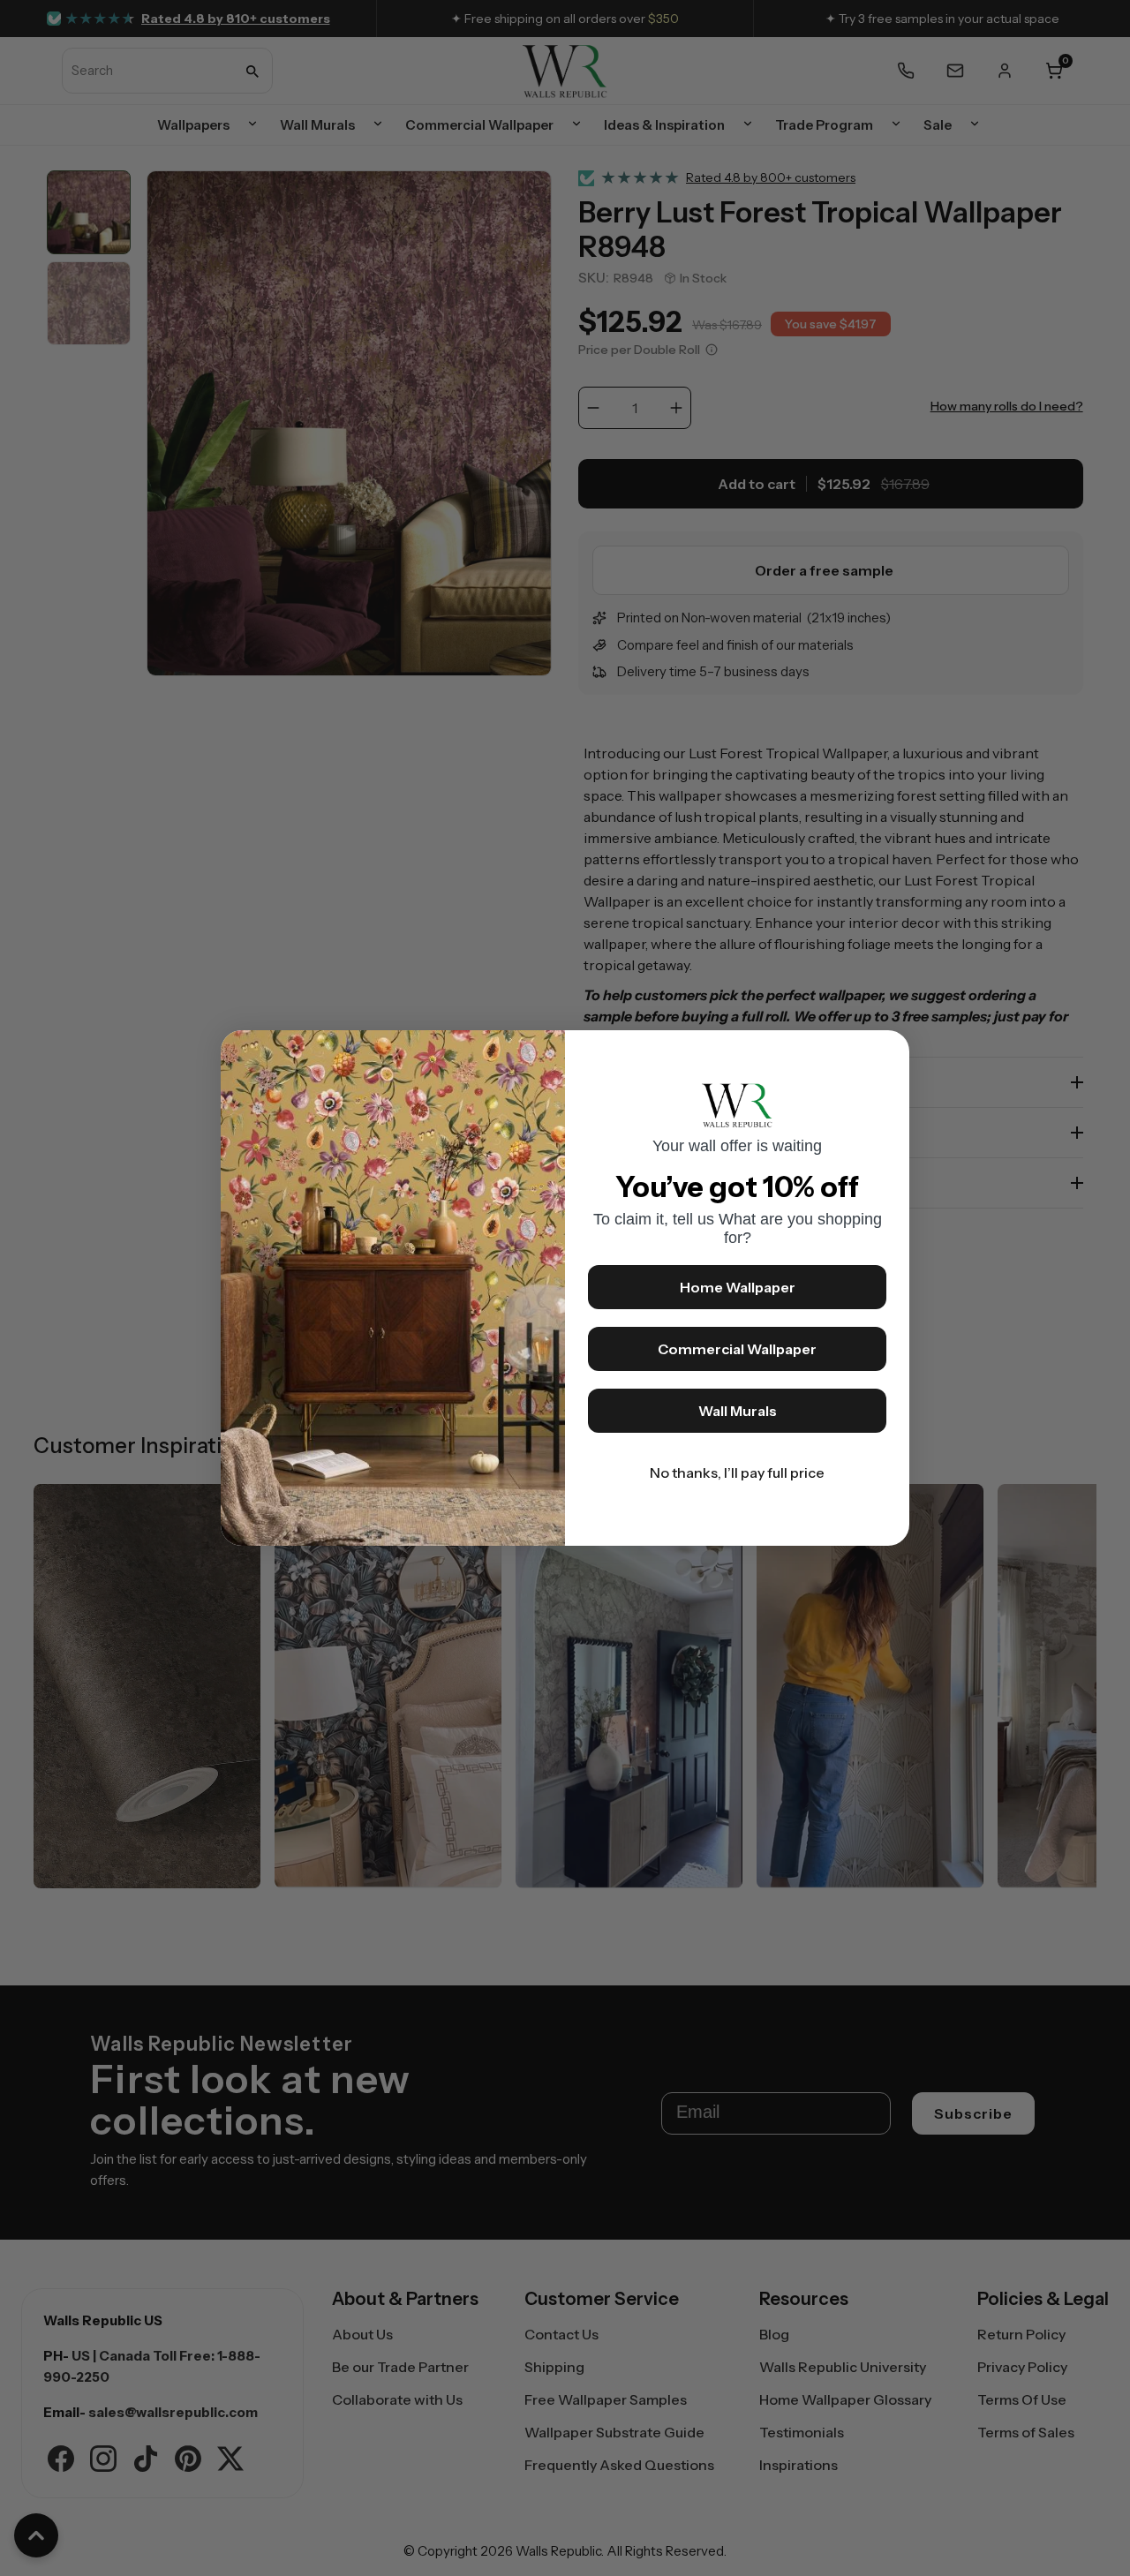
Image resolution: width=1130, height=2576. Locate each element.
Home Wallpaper (738, 1287)
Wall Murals (738, 1411)
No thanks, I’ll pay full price (737, 1473)
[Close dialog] (887, 1052)
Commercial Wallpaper (737, 1349)
